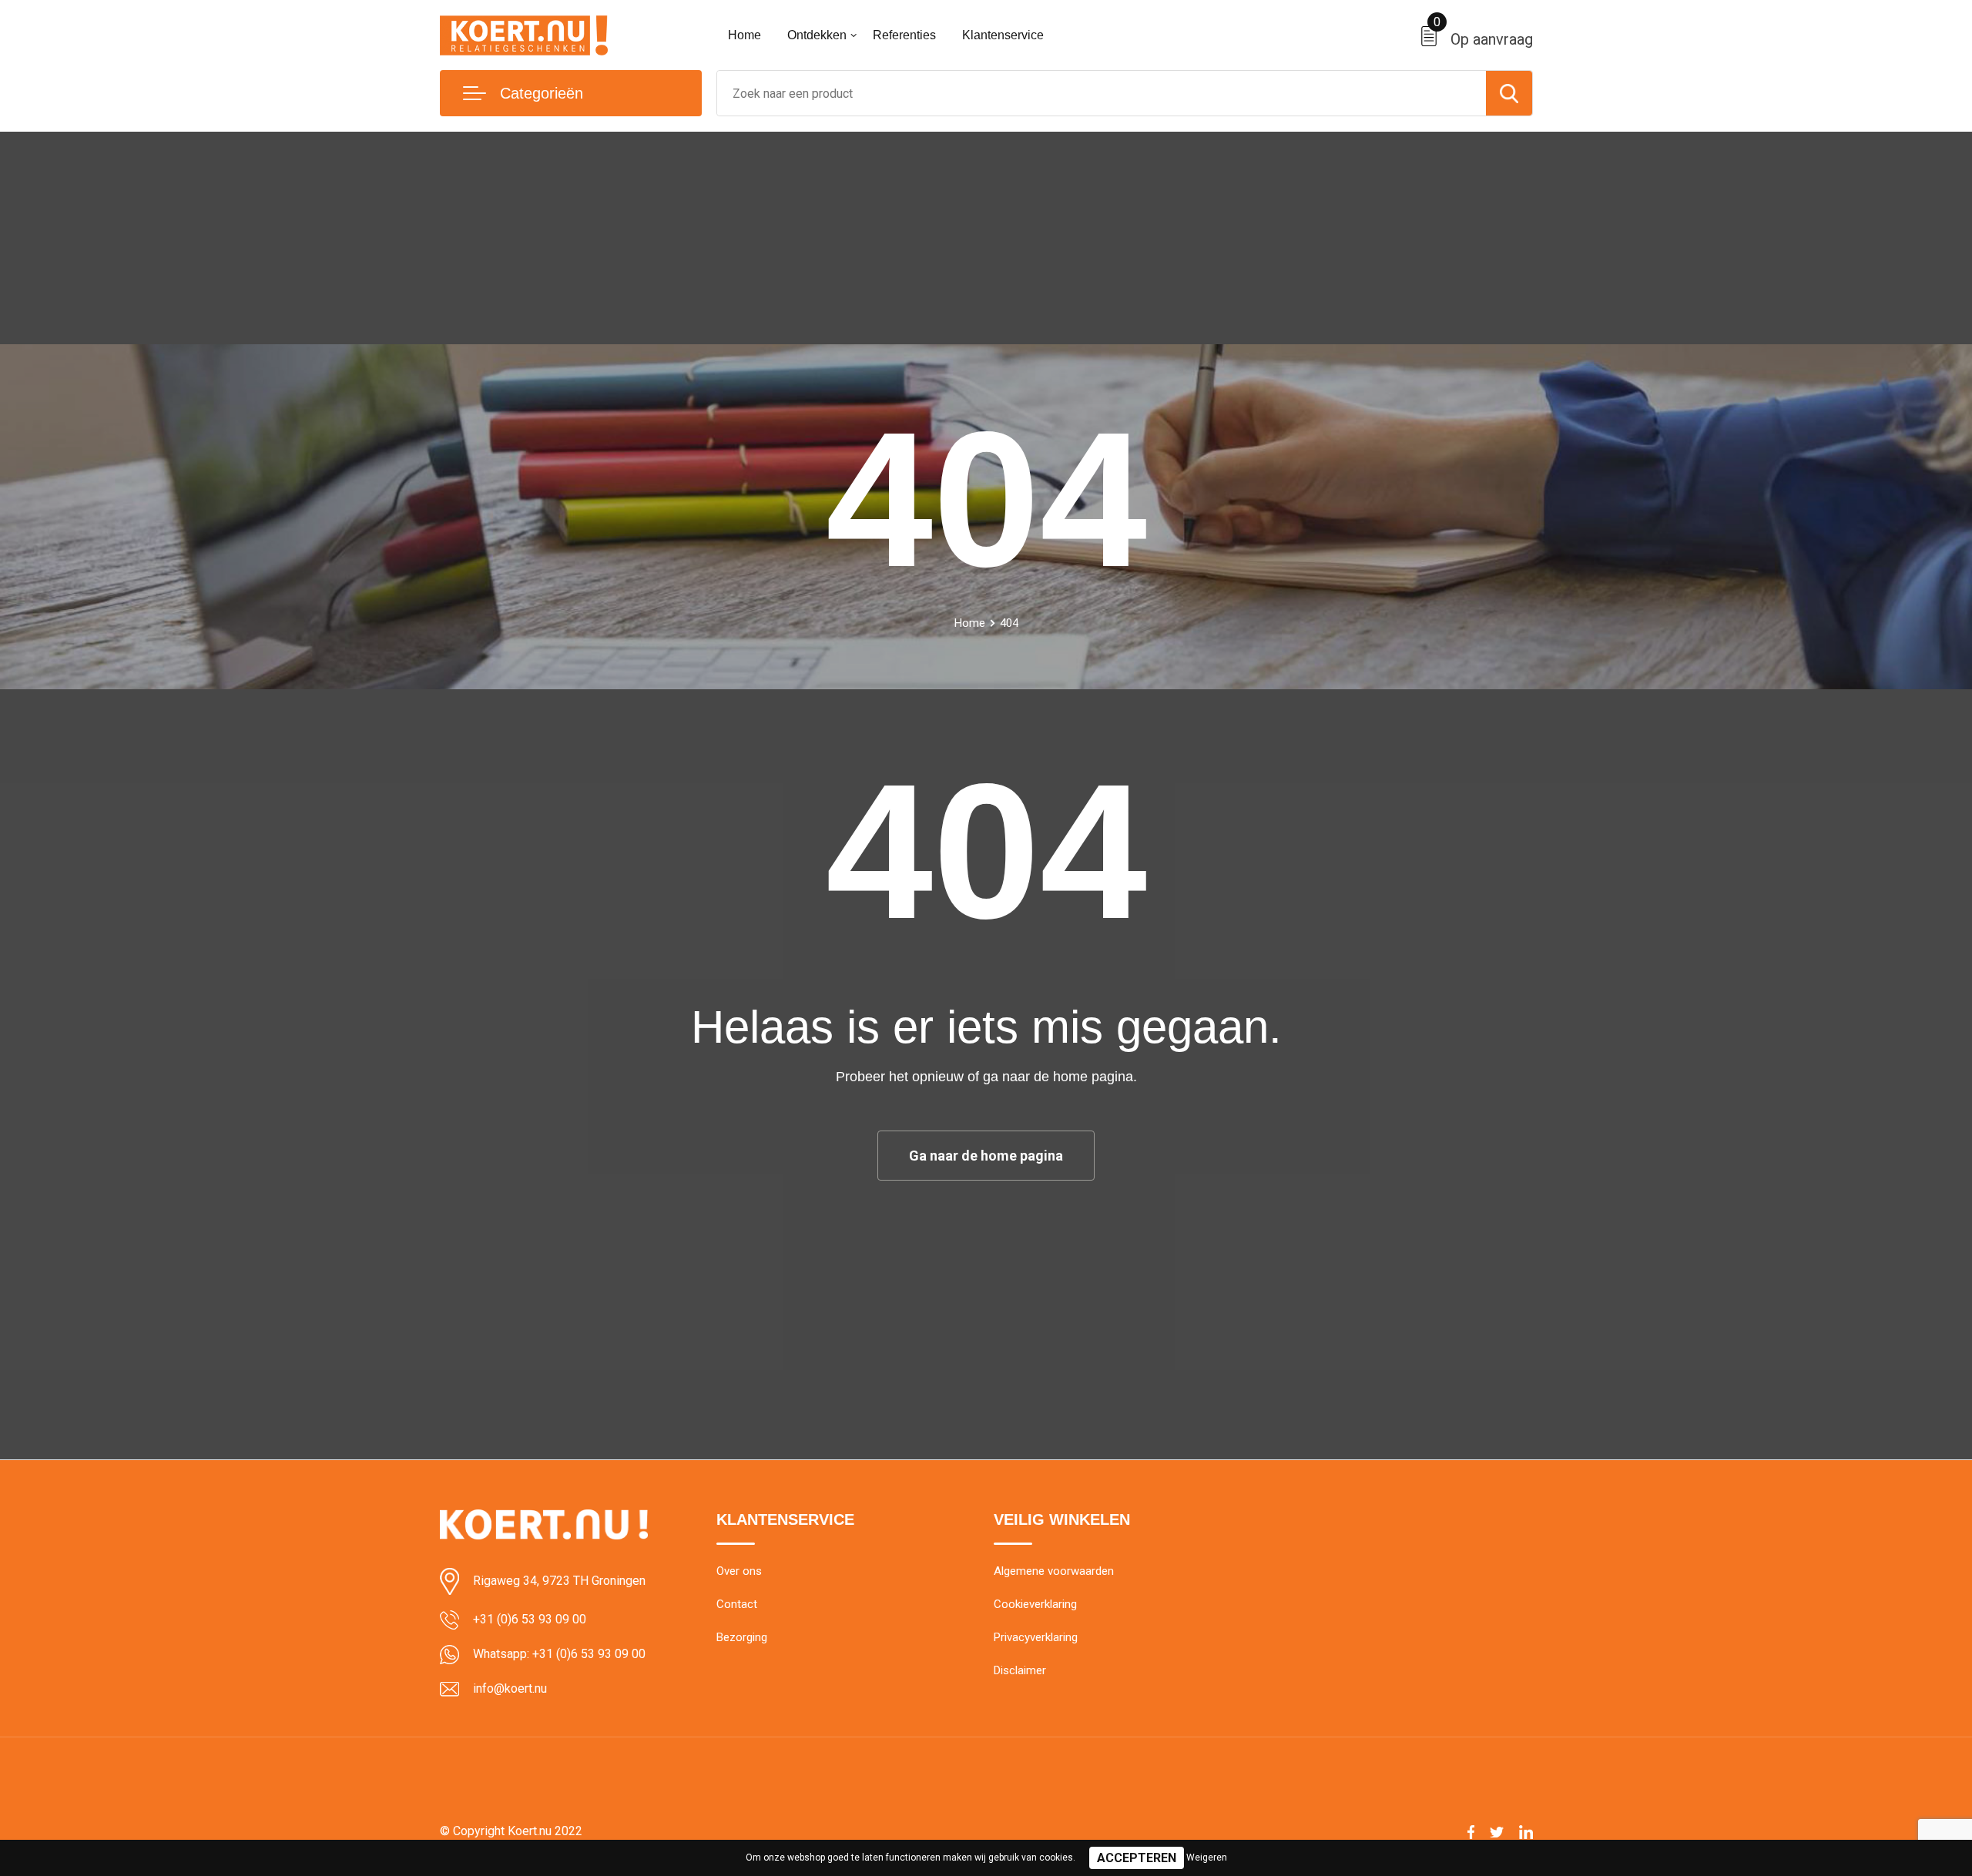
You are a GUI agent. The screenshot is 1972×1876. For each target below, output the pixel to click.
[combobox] (1102, 93)
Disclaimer (1020, 1670)
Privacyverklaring (1036, 1637)
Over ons (739, 1571)
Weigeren (1207, 1858)
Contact (737, 1604)
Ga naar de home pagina (986, 1156)
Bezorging (742, 1637)
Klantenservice (1003, 35)
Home (745, 35)
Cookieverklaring (1035, 1604)
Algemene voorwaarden (1054, 1571)
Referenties (904, 35)
